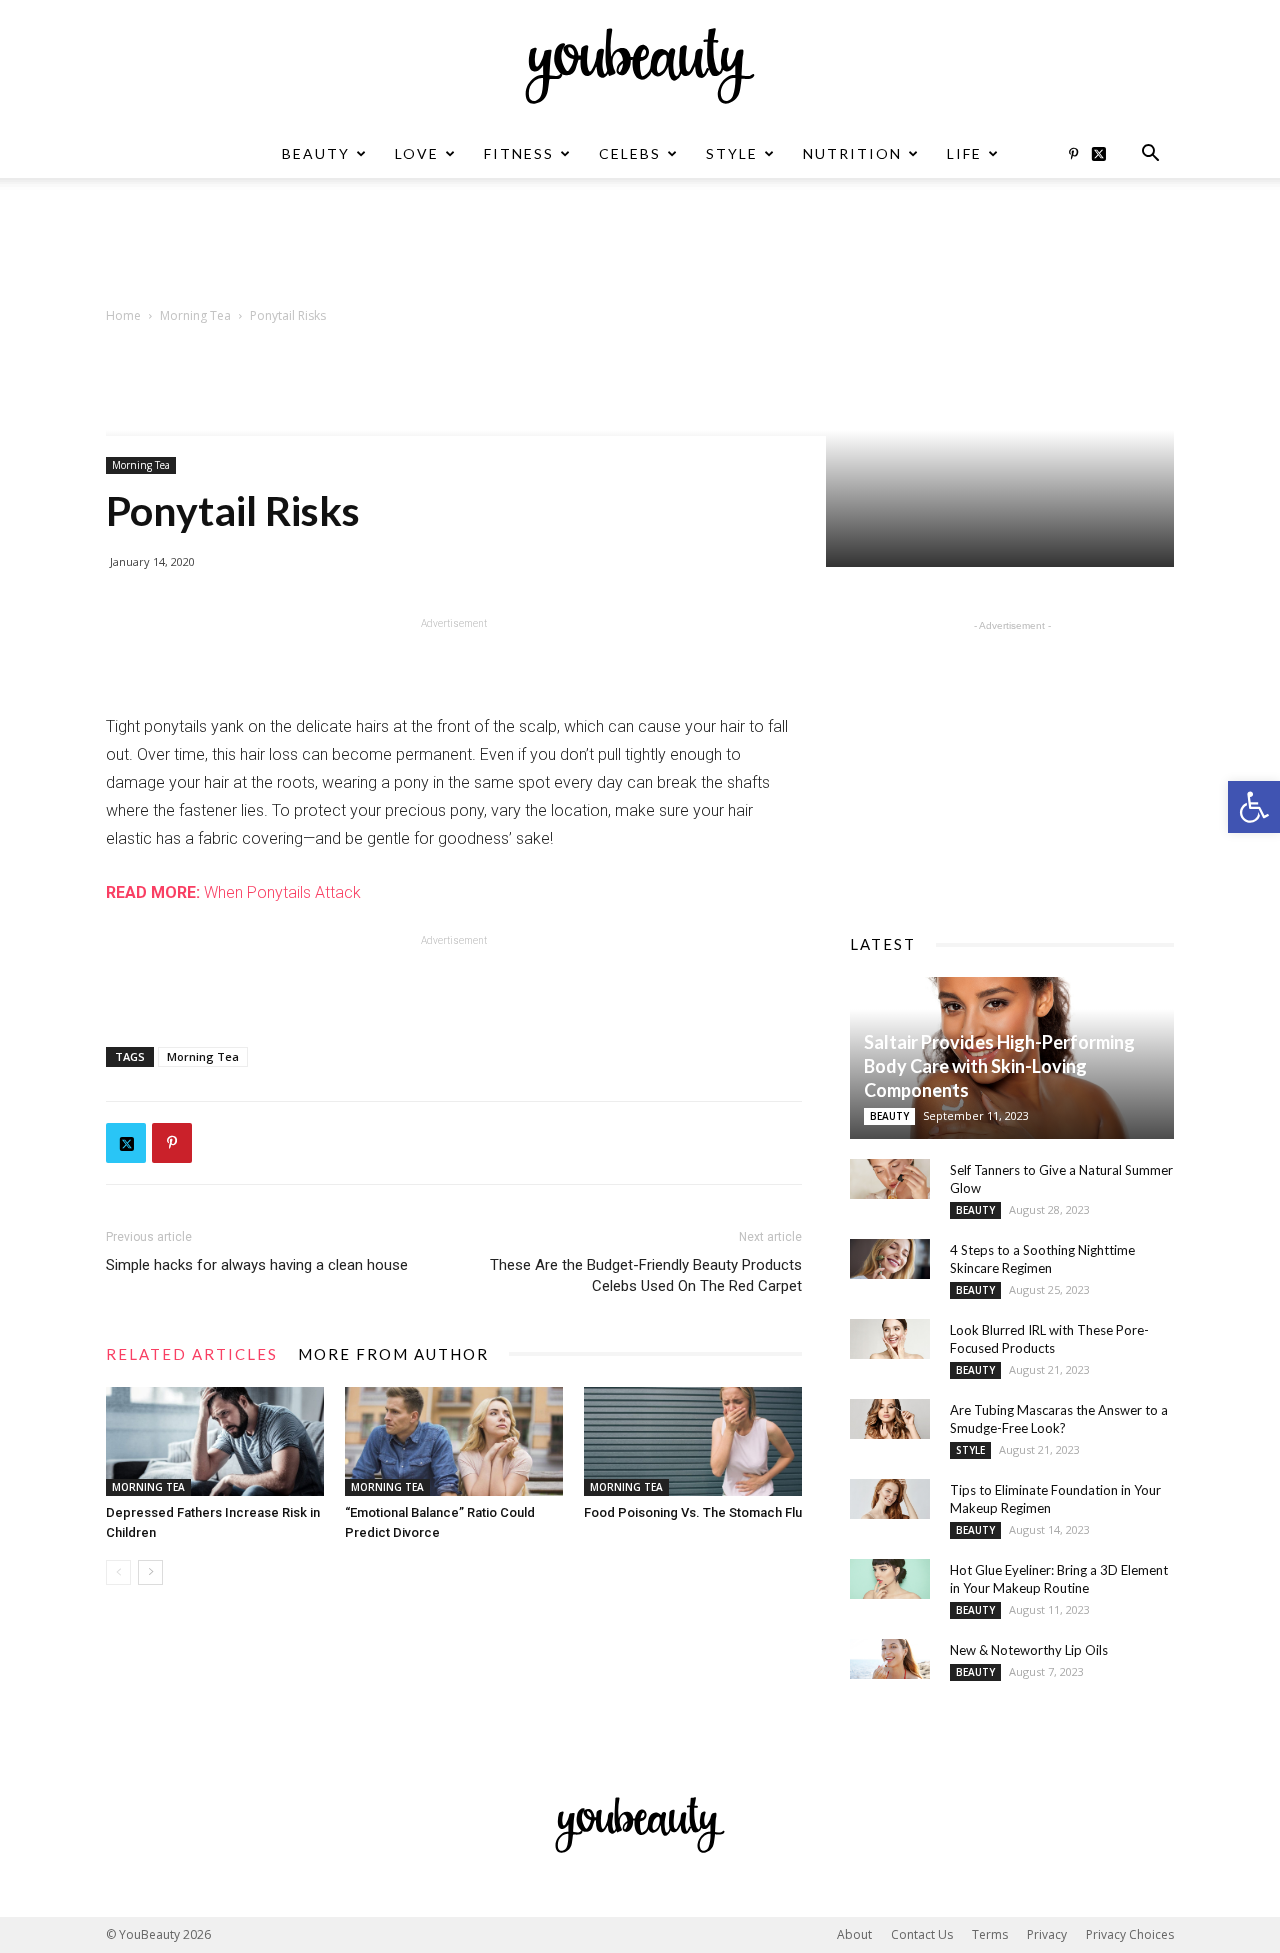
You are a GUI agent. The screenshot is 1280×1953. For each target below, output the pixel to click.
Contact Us (922, 1934)
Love (417, 153)
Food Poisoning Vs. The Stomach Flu (693, 1512)
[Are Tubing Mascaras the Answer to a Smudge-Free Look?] (890, 1419)
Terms (990, 1934)
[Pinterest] (1073, 154)
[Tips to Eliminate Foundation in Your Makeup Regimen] (890, 1499)
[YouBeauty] (640, 66)
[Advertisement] (640, 247)
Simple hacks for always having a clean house (257, 1265)
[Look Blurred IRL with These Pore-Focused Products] (890, 1339)
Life (964, 153)
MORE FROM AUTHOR (393, 1354)
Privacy (1047, 1934)
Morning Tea (195, 315)
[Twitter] (1106, 154)
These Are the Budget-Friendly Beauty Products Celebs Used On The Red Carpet (646, 1275)
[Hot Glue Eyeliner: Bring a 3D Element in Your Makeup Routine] (890, 1579)
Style (732, 153)
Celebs (630, 153)
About (854, 1934)
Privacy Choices (1130, 1934)
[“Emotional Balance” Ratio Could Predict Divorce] (454, 1441)
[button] (1254, 807)
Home (123, 315)
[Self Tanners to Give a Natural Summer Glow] (890, 1179)
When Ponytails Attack (233, 892)
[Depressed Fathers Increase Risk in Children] (215, 1441)
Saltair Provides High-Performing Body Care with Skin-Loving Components (999, 1066)
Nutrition (852, 153)
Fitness (519, 153)
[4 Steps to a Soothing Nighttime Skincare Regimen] (890, 1259)
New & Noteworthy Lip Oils (1029, 1650)
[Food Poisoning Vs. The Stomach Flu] (693, 1441)
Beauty (316, 153)
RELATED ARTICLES (192, 1354)
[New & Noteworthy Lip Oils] (890, 1659)
